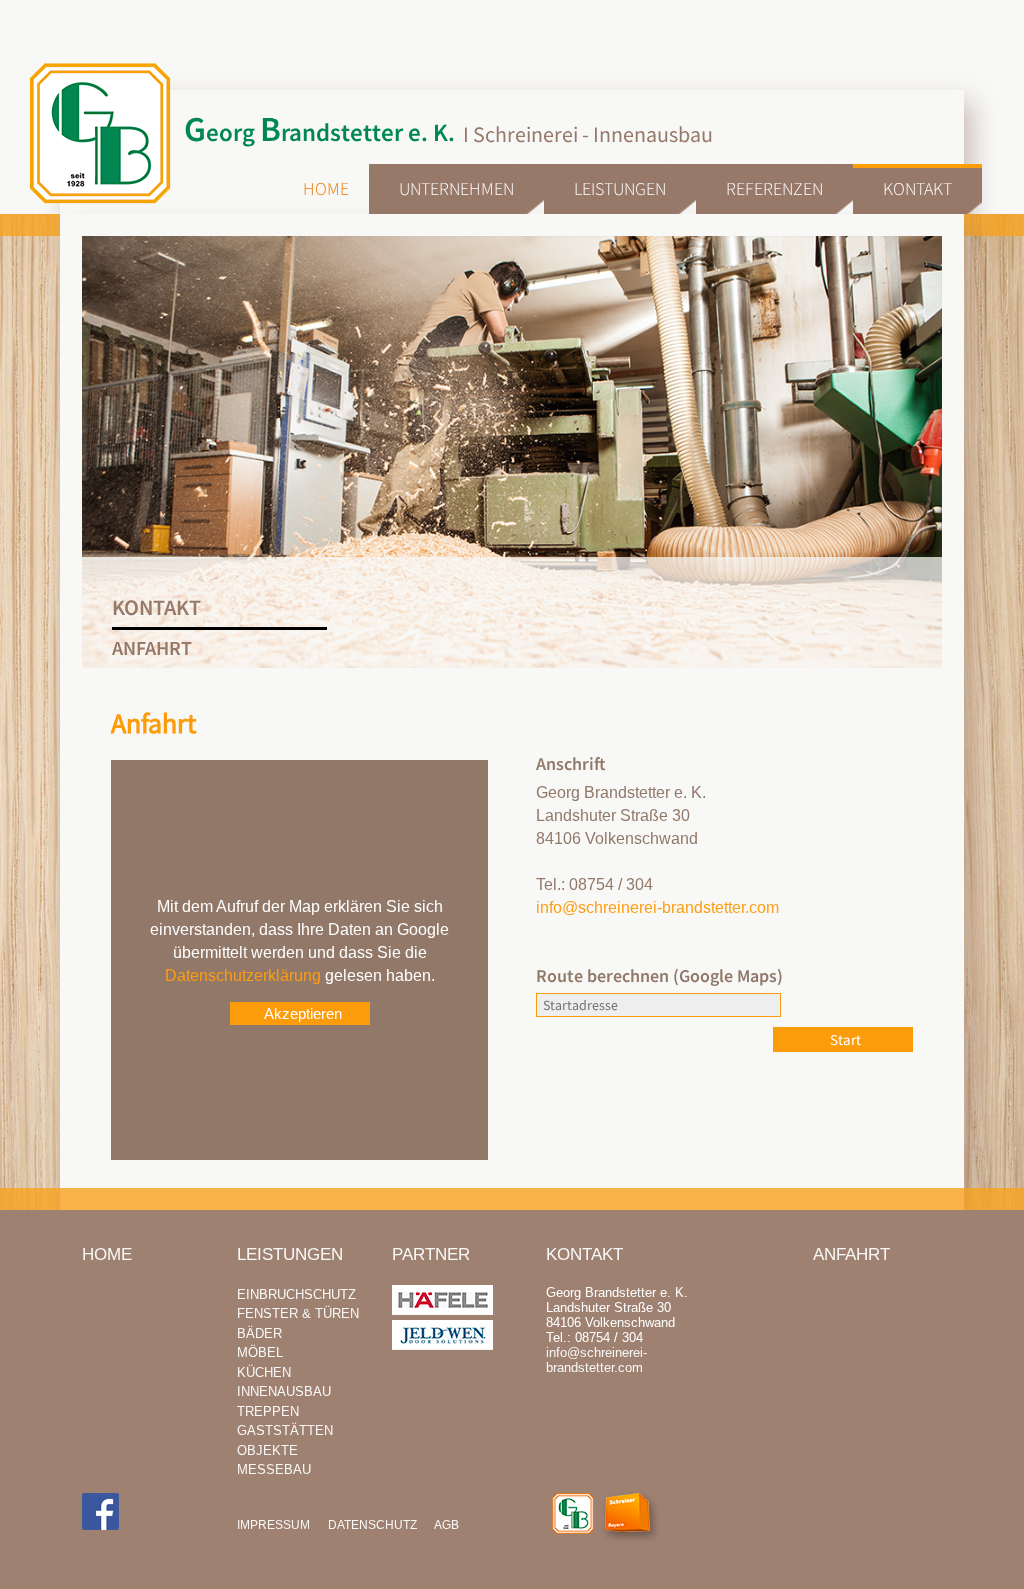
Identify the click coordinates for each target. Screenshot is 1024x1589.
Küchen (264, 1372)
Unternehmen (456, 188)
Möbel (260, 1352)
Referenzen (774, 188)
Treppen (268, 1411)
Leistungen (620, 188)
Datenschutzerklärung (243, 975)
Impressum (273, 1525)
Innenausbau (284, 1391)
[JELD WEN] (442, 1345)
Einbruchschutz (296, 1294)
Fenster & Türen (298, 1313)
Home (326, 188)
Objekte (267, 1450)
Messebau (274, 1469)
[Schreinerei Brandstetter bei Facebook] (100, 1512)
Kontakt (917, 188)
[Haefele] (442, 1310)
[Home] (573, 1514)
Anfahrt (851, 1254)
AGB (446, 1525)
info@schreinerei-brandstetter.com (657, 907)
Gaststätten (285, 1430)
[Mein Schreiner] (635, 1519)
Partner (431, 1254)
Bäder (259, 1333)
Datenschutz (372, 1525)
